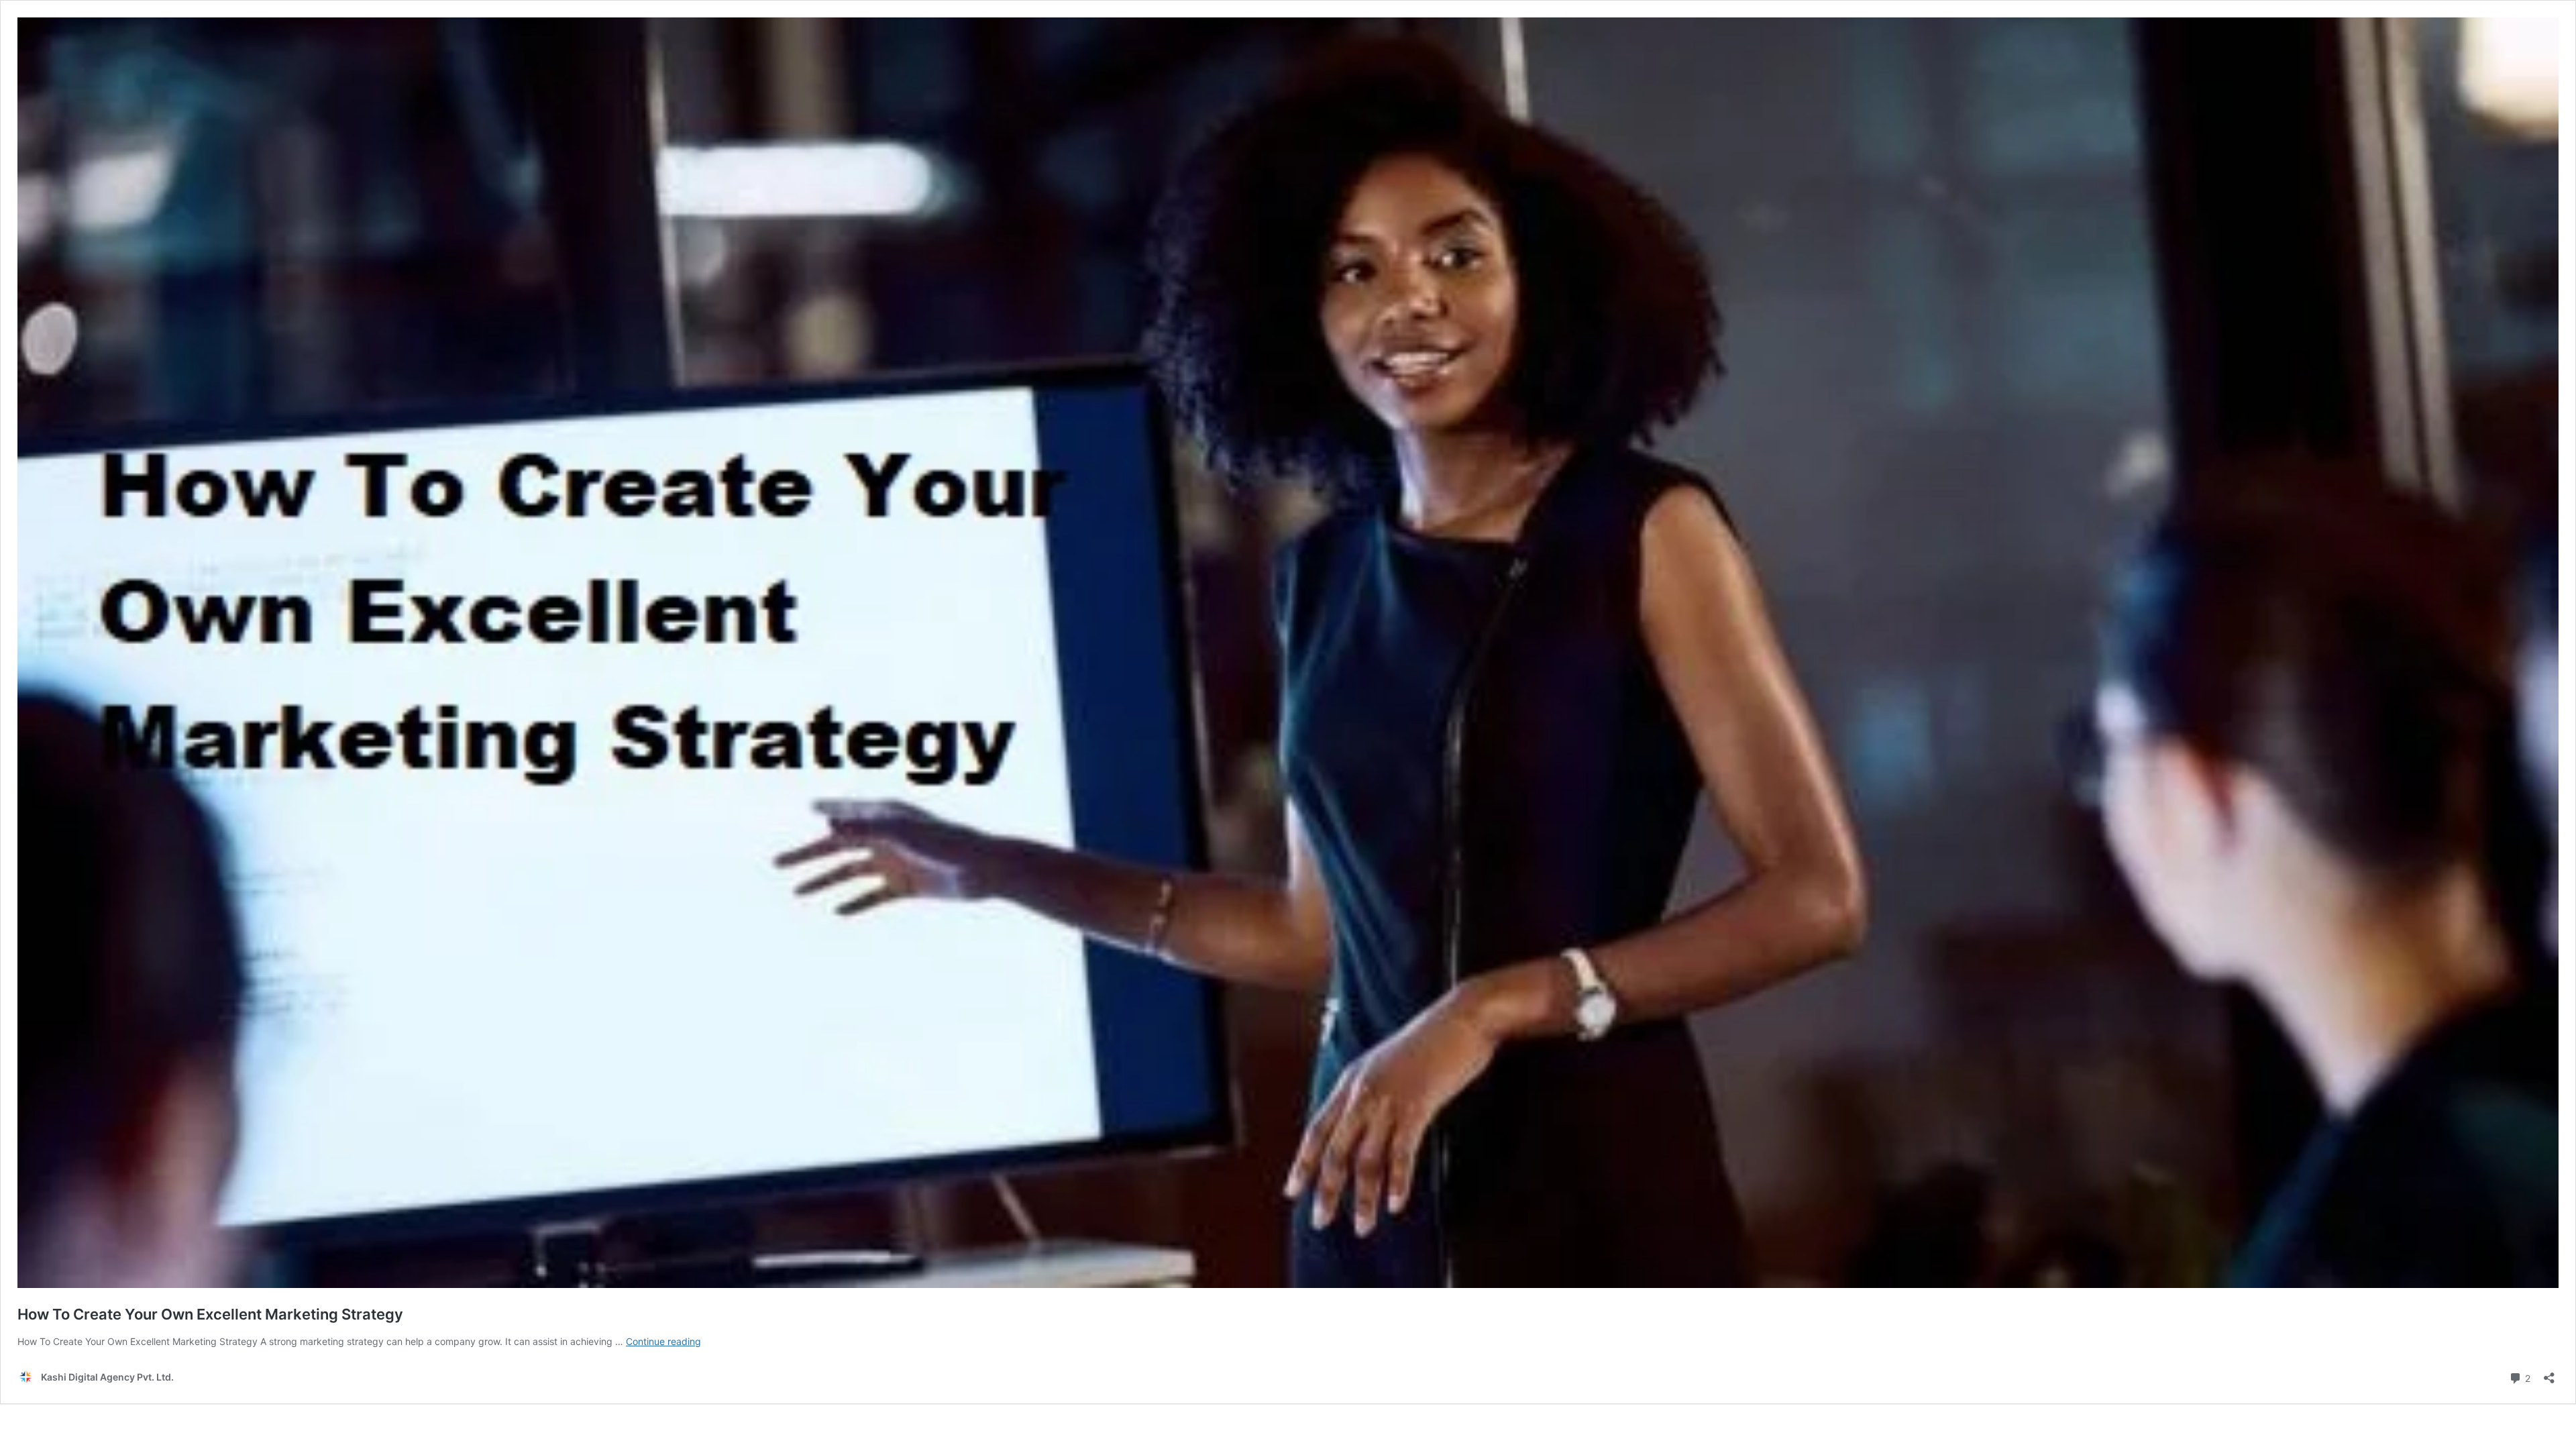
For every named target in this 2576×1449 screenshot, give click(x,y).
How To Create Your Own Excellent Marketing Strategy (210, 1314)
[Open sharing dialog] (2549, 1374)
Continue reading (663, 1341)
